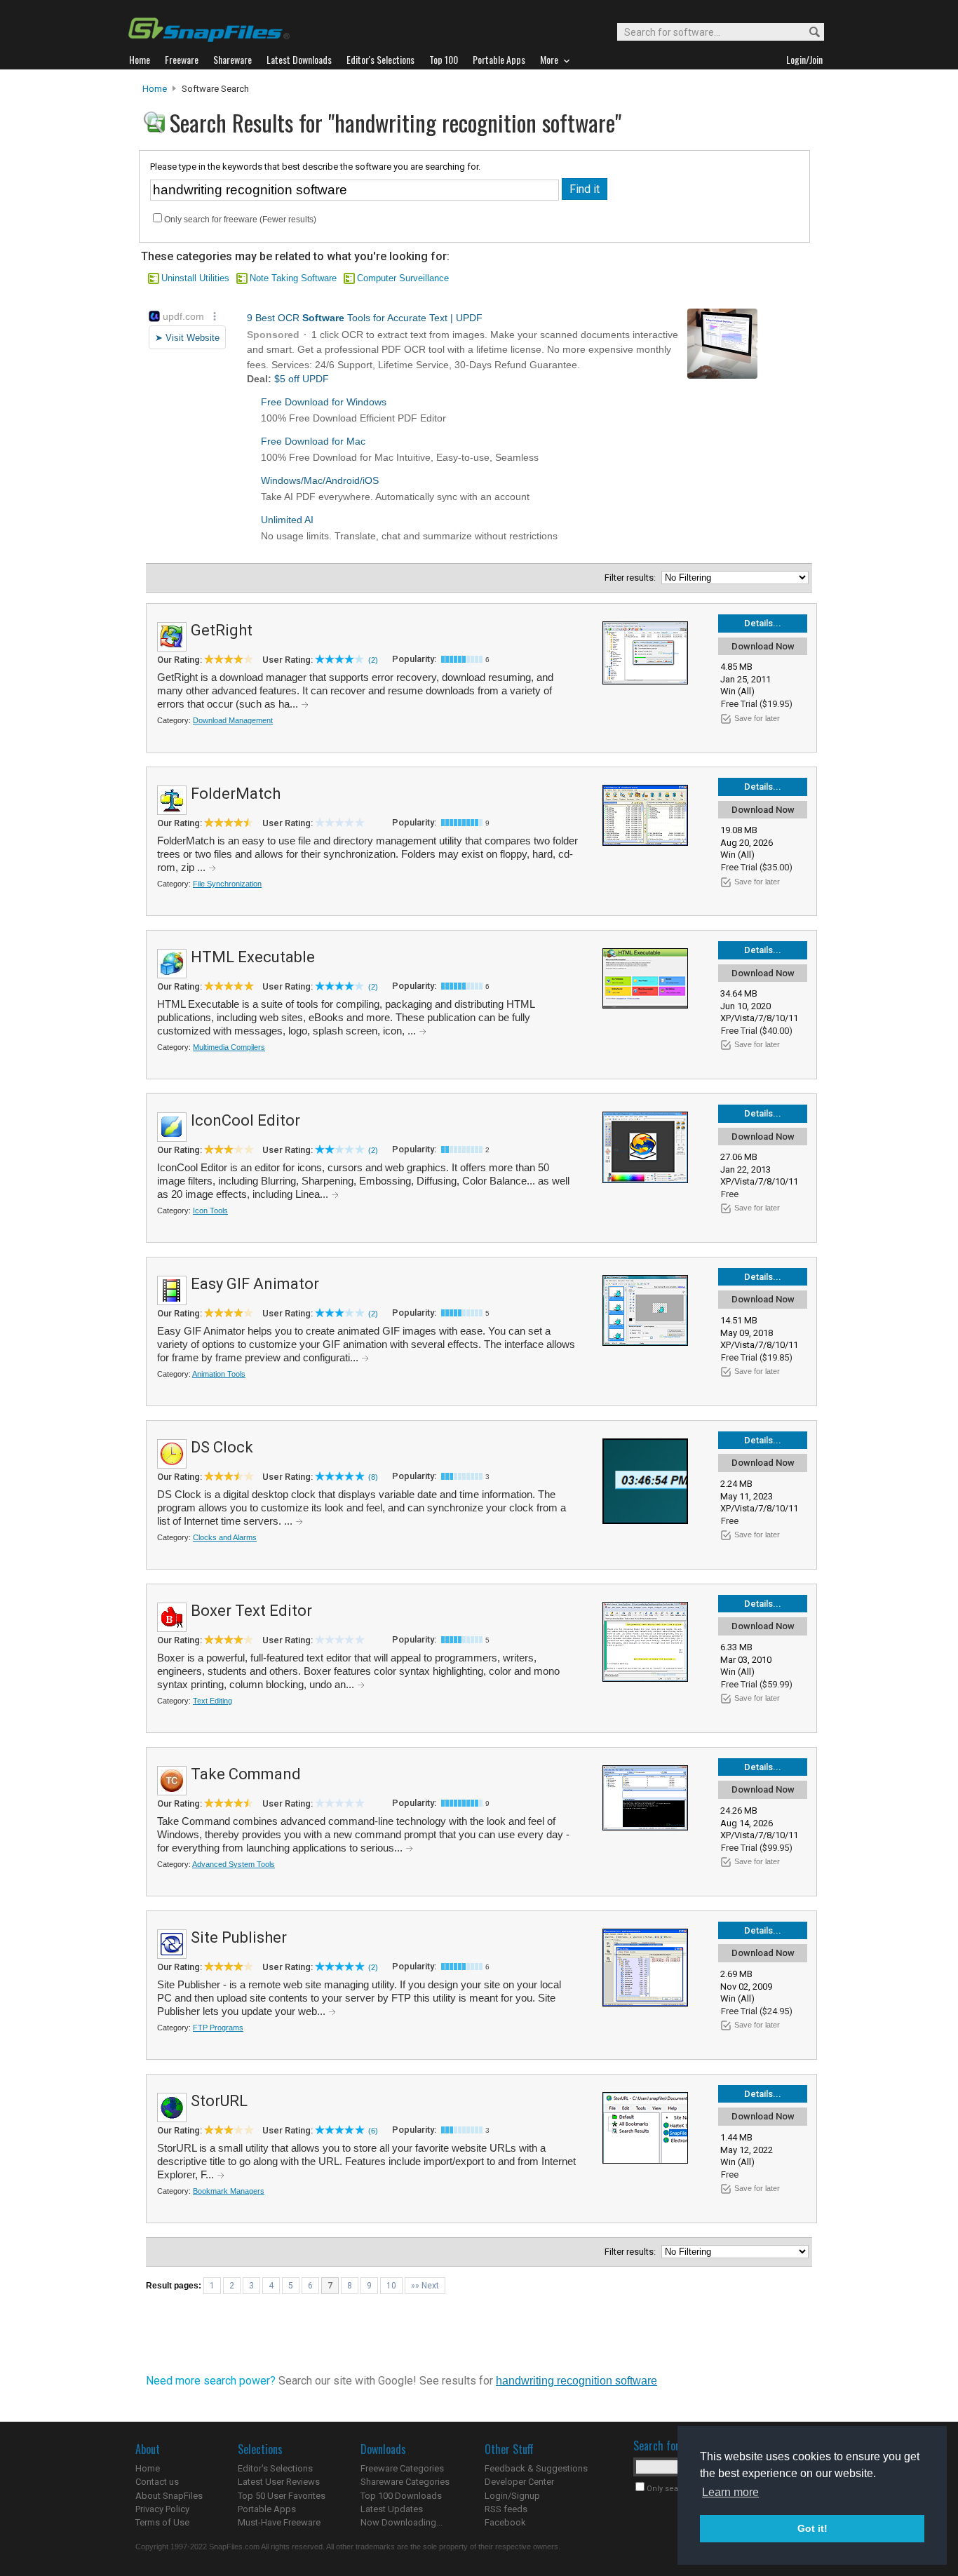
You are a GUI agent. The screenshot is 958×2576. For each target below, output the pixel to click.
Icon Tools (210, 1211)
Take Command (246, 1774)
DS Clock (222, 1447)
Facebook (505, 2522)
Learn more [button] (730, 2492)
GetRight (222, 630)
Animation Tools (219, 1374)
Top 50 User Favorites (282, 2496)
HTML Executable (253, 957)
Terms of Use (162, 2522)
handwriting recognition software (576, 2381)
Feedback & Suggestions (536, 2468)
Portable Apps (267, 2509)
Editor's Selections (275, 2468)
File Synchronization (227, 884)
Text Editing (212, 1701)
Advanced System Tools (234, 1864)
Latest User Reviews (279, 2482)
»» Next (425, 2286)
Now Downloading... (402, 2522)
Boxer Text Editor (251, 1611)
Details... (763, 623)
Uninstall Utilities (195, 278)
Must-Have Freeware (279, 2522)
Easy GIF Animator (255, 1284)
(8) (373, 1477)
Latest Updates (392, 2509)
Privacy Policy (162, 2509)
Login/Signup (512, 2496)
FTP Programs (218, 2028)
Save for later (757, 718)
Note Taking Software (293, 278)
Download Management (233, 720)
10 (391, 2286)
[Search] (808, 33)
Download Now (763, 646)
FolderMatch (236, 794)
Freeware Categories (402, 2468)
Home (155, 89)
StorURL (219, 2101)
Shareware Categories (405, 2482)
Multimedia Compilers (229, 1047)
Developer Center (519, 2482)
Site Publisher (239, 1937)
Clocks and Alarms (225, 1537)
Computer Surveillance (403, 278)
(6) (373, 2131)
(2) (373, 660)
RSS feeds (506, 2509)
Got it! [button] (812, 2528)
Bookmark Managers (229, 2191)
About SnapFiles (169, 2496)
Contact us (157, 2482)
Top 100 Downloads (401, 2496)
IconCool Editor (245, 1120)
